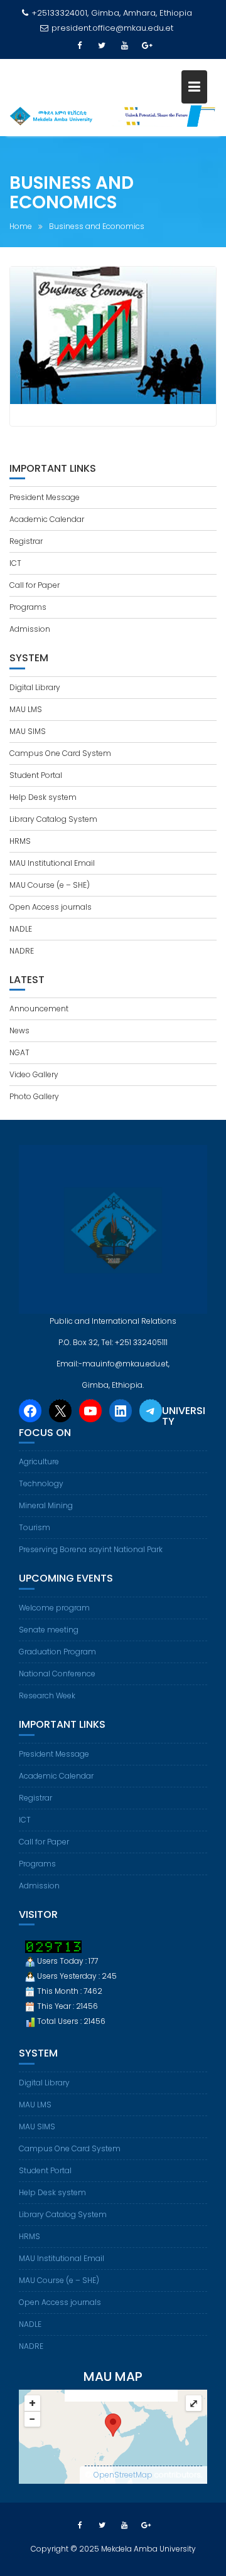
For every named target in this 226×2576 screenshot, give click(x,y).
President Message (45, 497)
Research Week (47, 1695)
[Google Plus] (147, 46)
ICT (15, 563)
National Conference (57, 1674)
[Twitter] (102, 46)
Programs (28, 607)
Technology (41, 1483)
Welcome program (54, 1608)
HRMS (20, 841)
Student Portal (36, 775)
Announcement (39, 1009)
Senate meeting (49, 1630)
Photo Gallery (34, 1096)
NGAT (19, 1052)
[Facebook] (79, 46)
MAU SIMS (28, 731)
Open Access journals (51, 907)
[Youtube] (124, 46)
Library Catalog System (53, 819)
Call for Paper (35, 585)
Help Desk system (43, 797)
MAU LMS (26, 709)
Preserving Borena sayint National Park (91, 1549)
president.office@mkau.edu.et (112, 28)
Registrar (26, 541)
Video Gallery (34, 1074)
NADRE (22, 951)
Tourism (35, 1527)
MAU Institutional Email (52, 863)
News (19, 1030)
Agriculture (39, 1461)
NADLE (21, 929)
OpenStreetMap (123, 2475)
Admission (30, 629)
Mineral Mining (46, 1505)
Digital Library (35, 687)
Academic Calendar (47, 519)
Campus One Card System (60, 753)
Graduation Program (57, 1652)
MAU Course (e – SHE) (50, 885)
